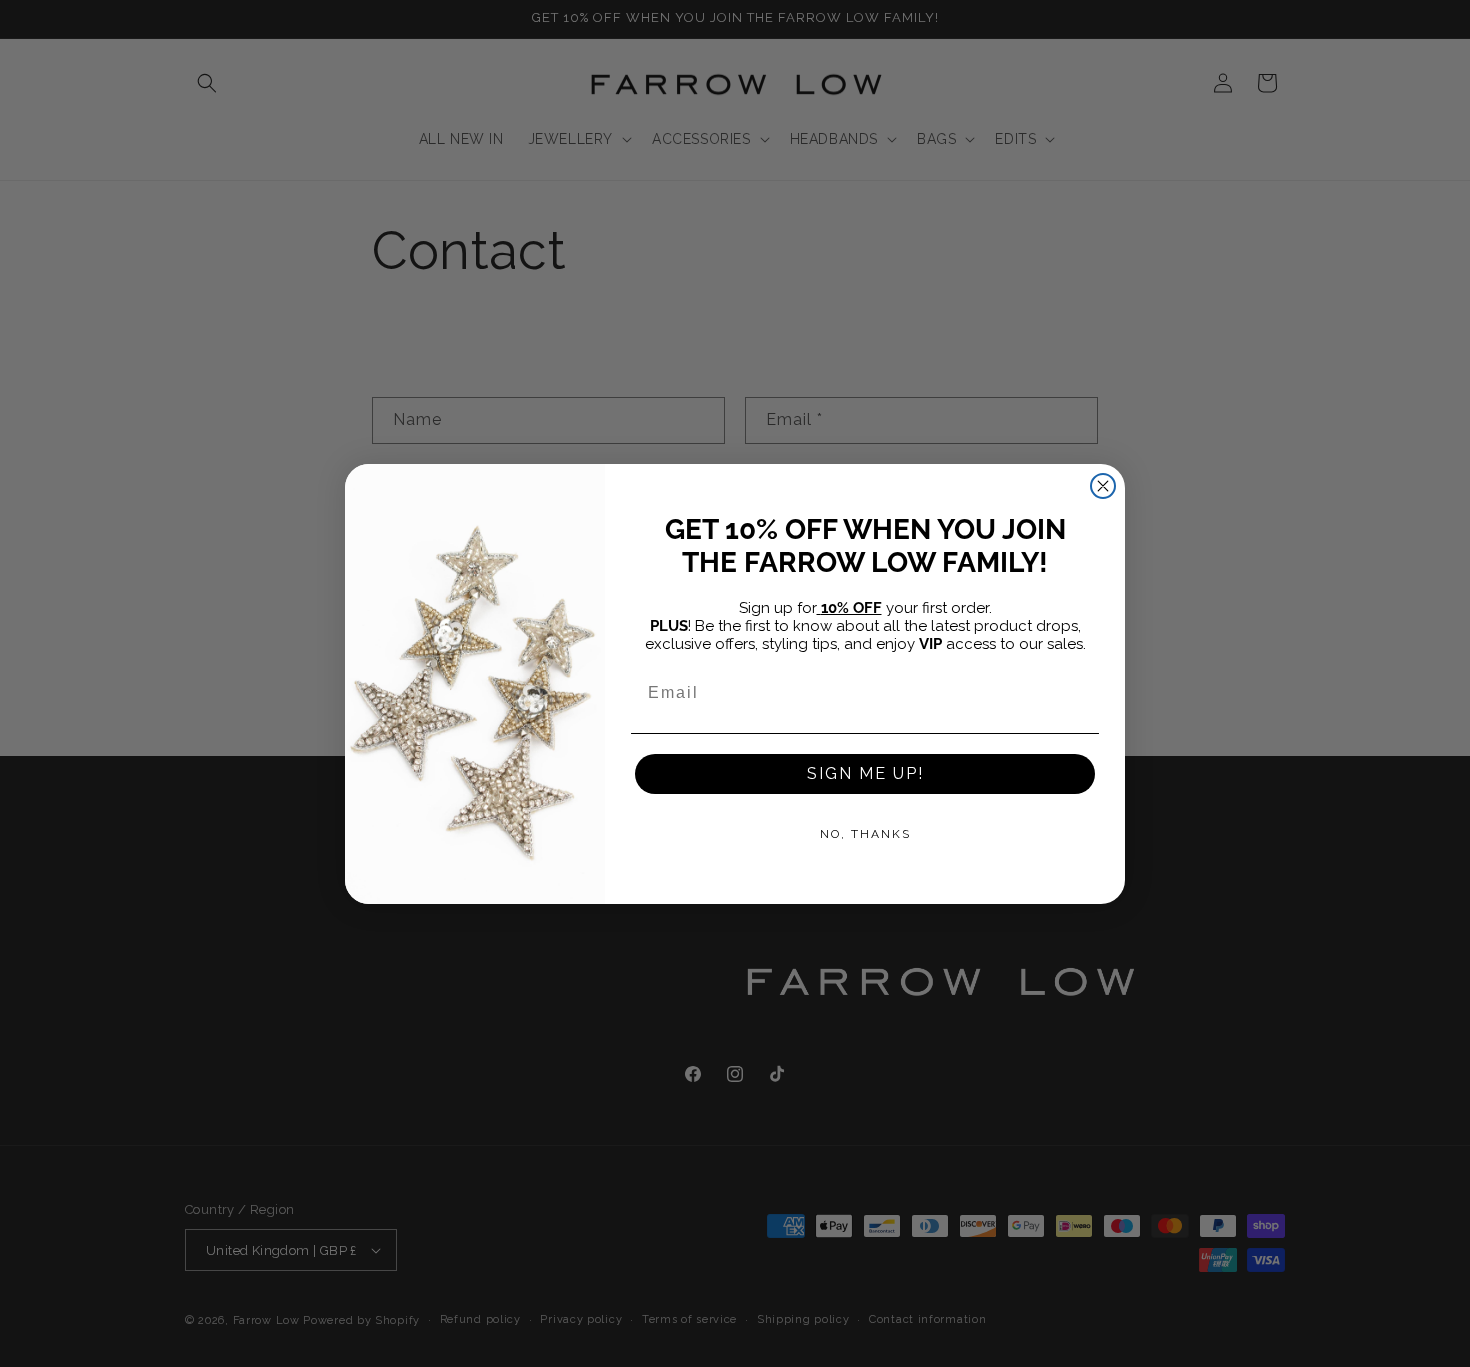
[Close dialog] (1103, 486)
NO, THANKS (865, 834)
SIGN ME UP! (865, 773)
